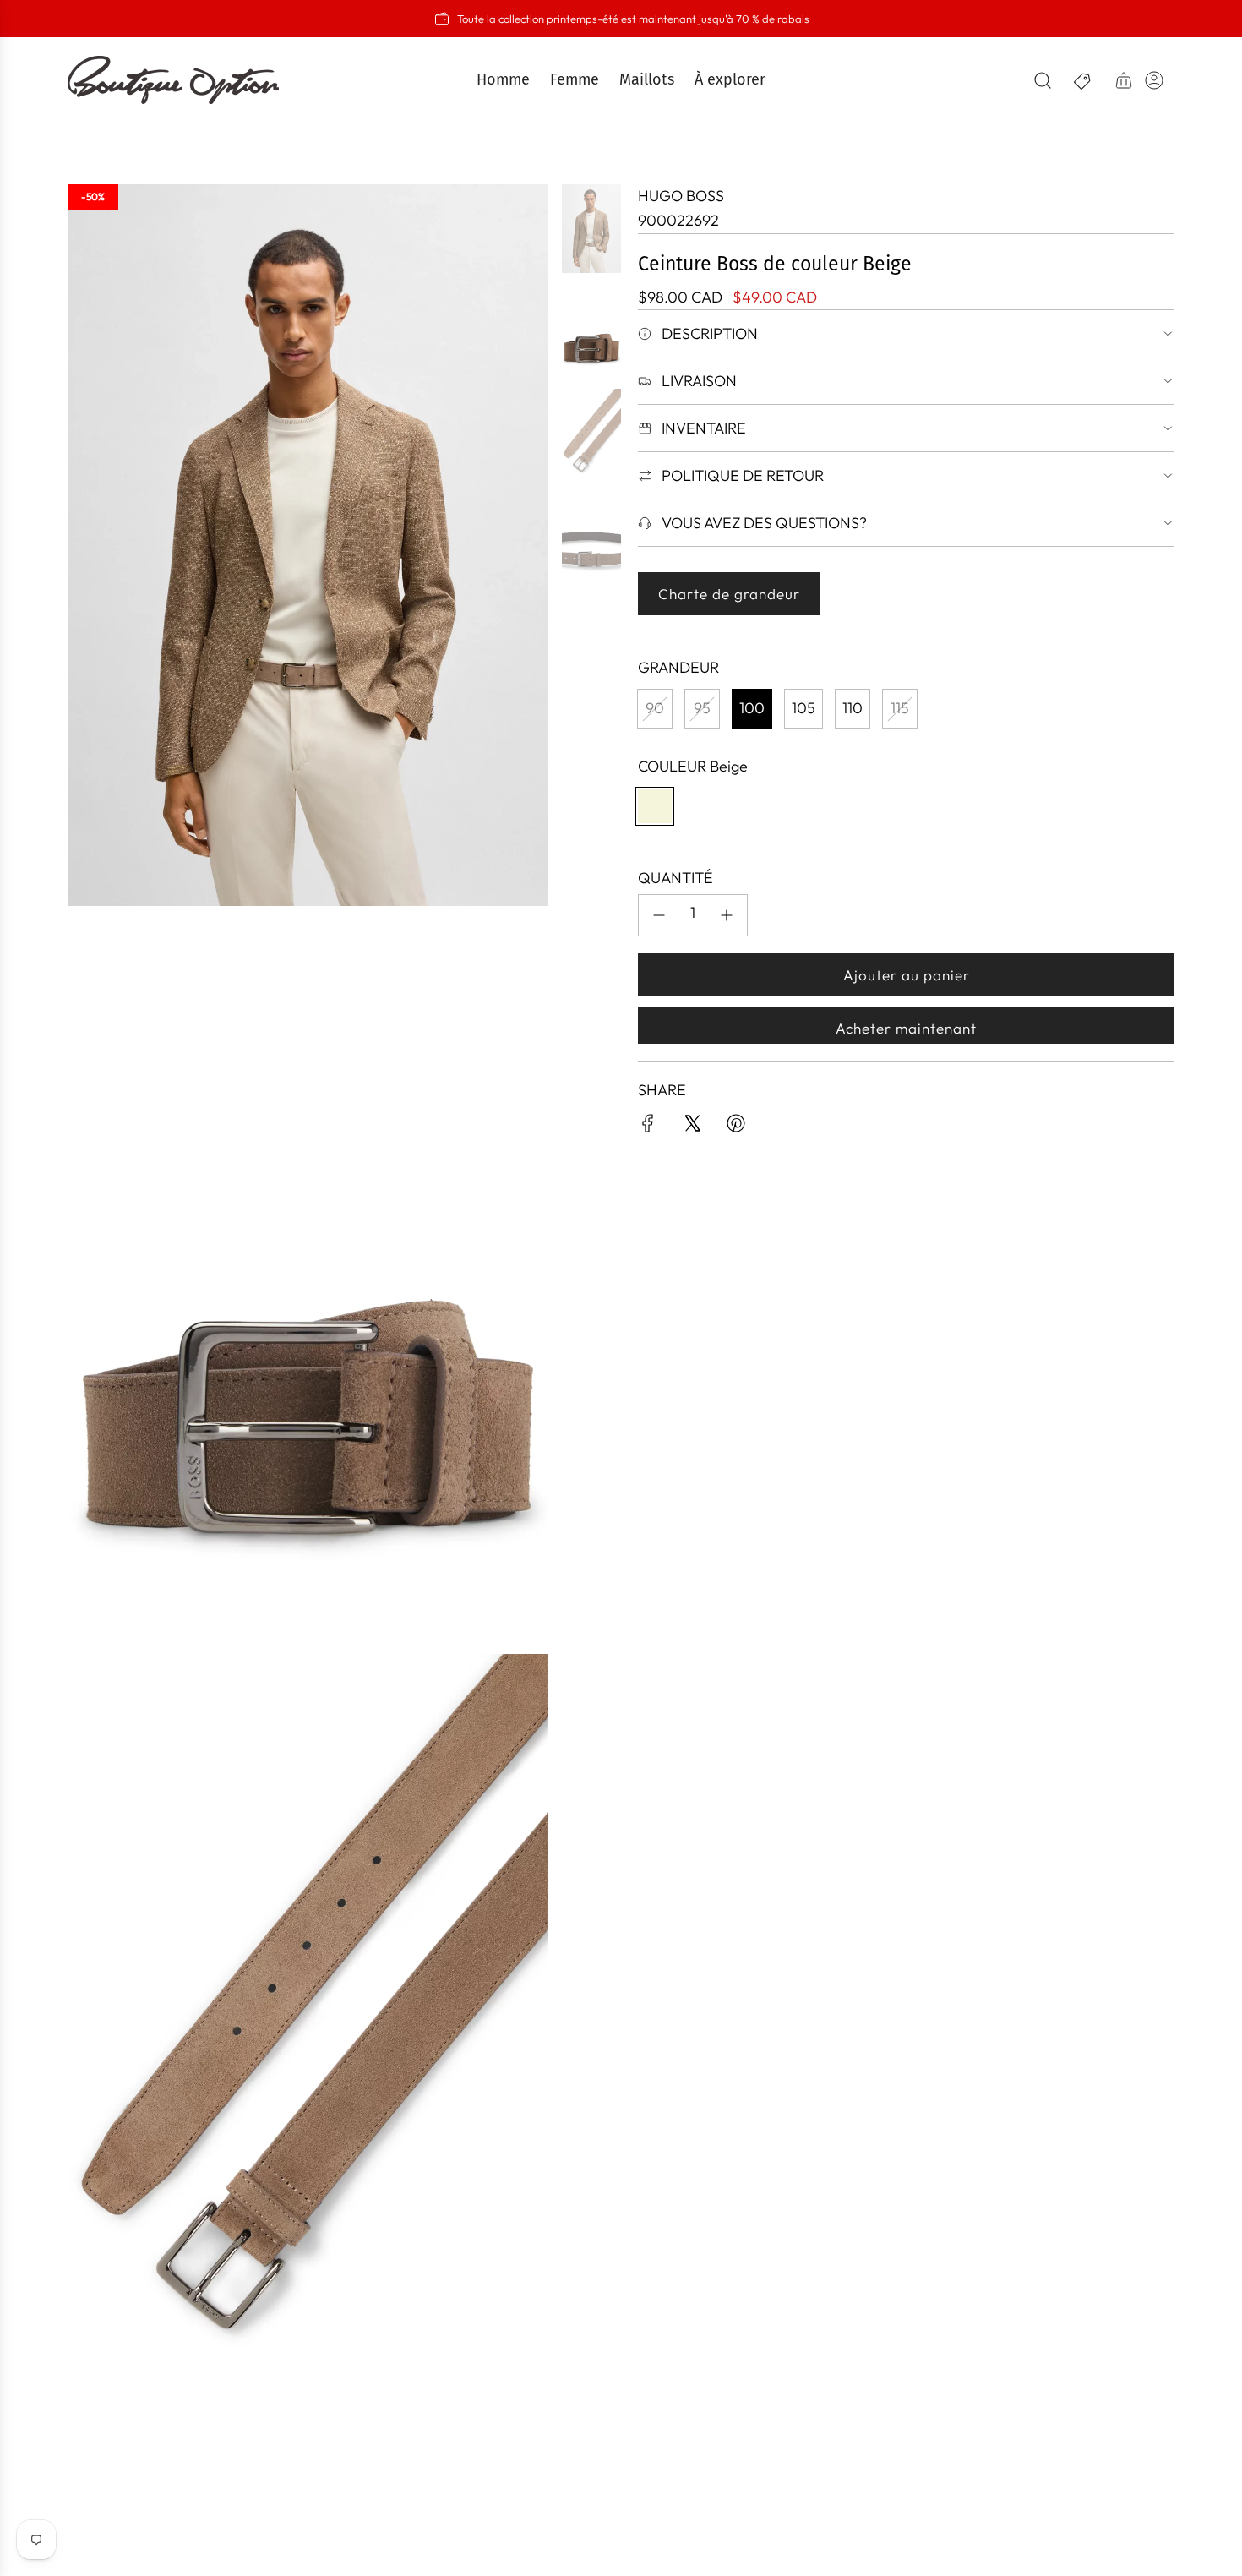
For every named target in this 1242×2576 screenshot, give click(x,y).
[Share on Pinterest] (736, 1127)
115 (900, 708)
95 (702, 708)
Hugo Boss (681, 196)
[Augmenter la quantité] (727, 915)
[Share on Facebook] (648, 1127)
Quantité (675, 878)
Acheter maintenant (906, 1028)
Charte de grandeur (729, 594)
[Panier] (1124, 80)
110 (853, 708)
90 (655, 708)
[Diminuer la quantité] (659, 915)
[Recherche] (1043, 80)
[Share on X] (692, 1127)
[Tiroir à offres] (1083, 80)
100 (752, 708)
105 (803, 708)
